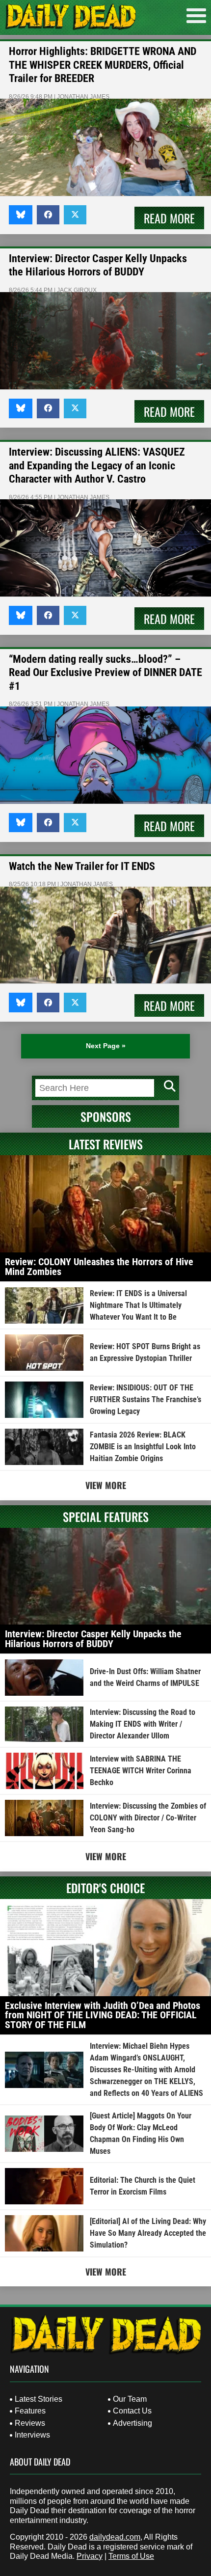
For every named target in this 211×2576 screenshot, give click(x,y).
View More (106, 1485)
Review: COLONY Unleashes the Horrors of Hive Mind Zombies (99, 1267)
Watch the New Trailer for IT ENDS (82, 866)
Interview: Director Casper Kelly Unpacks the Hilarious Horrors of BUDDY (93, 1639)
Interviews (32, 2435)
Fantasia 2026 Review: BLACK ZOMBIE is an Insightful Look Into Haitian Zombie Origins (143, 1447)
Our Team (130, 2399)
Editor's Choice (105, 1888)
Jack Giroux (77, 290)
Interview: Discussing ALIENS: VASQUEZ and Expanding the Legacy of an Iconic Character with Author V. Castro (97, 465)
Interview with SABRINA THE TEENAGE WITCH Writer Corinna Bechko (141, 1771)
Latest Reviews (106, 1144)
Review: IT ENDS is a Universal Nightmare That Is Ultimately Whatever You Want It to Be (138, 1305)
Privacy (90, 2556)
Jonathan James (83, 97)
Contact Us (132, 2411)
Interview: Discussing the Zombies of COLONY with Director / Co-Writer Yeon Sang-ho (148, 1818)
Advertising (132, 2423)
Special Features (106, 1517)
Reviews (30, 2423)
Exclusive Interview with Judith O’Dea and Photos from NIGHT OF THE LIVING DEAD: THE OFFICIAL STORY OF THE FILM (103, 2015)
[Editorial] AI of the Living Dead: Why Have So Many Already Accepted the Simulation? (148, 2233)
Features (30, 2411)
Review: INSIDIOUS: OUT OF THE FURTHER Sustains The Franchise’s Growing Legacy (145, 1399)
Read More (169, 218)
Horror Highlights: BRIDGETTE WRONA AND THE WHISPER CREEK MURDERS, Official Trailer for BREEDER (103, 65)
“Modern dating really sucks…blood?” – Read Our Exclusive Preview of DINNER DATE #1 (105, 673)
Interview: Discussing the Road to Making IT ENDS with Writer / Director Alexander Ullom (143, 1724)
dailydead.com (115, 2537)
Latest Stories (39, 2399)
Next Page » (106, 1046)
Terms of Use (131, 2556)
